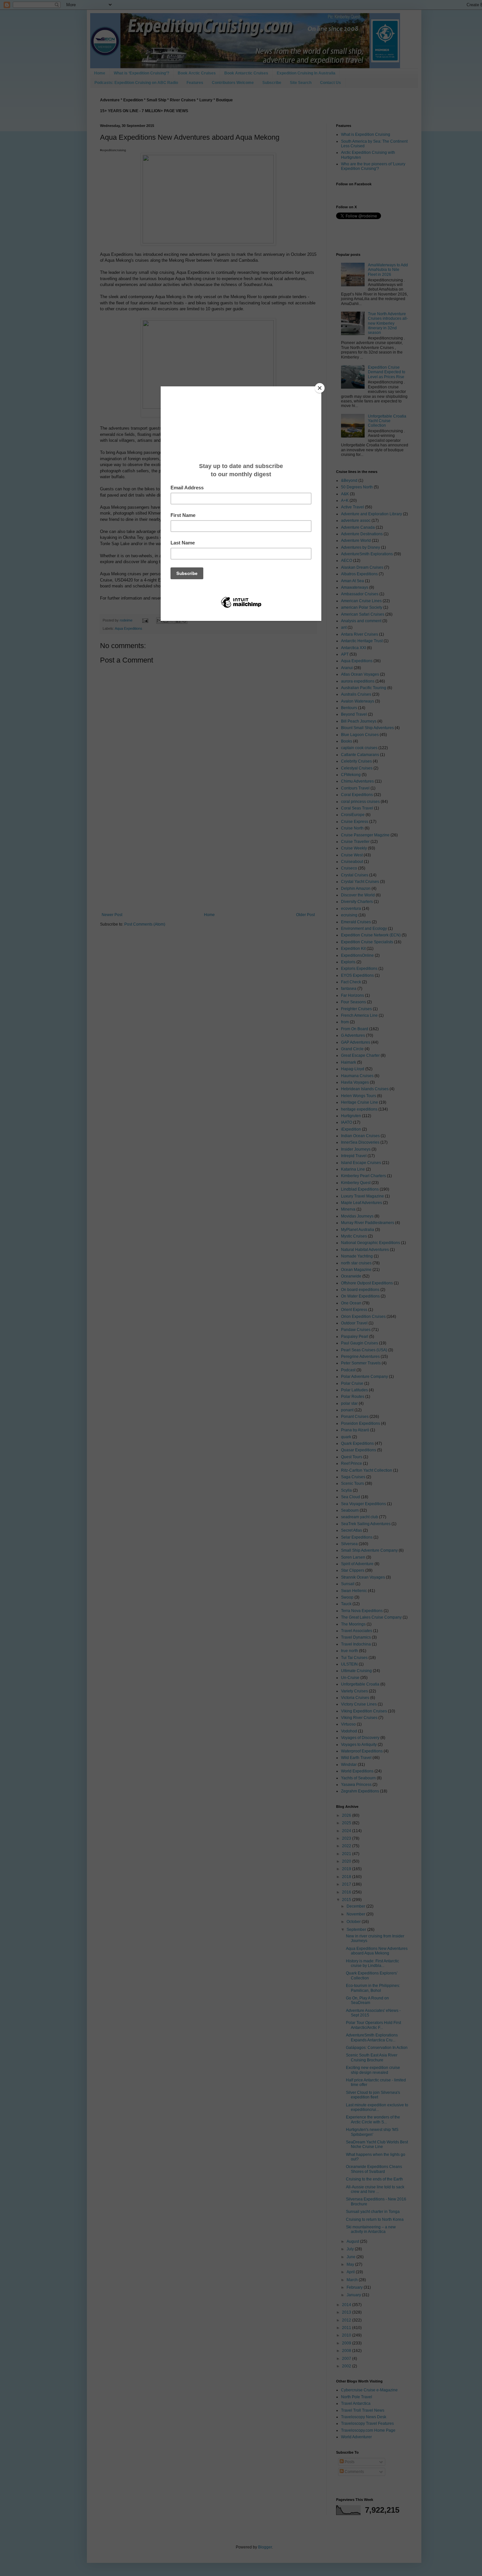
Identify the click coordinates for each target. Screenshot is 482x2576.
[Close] (320, 388)
